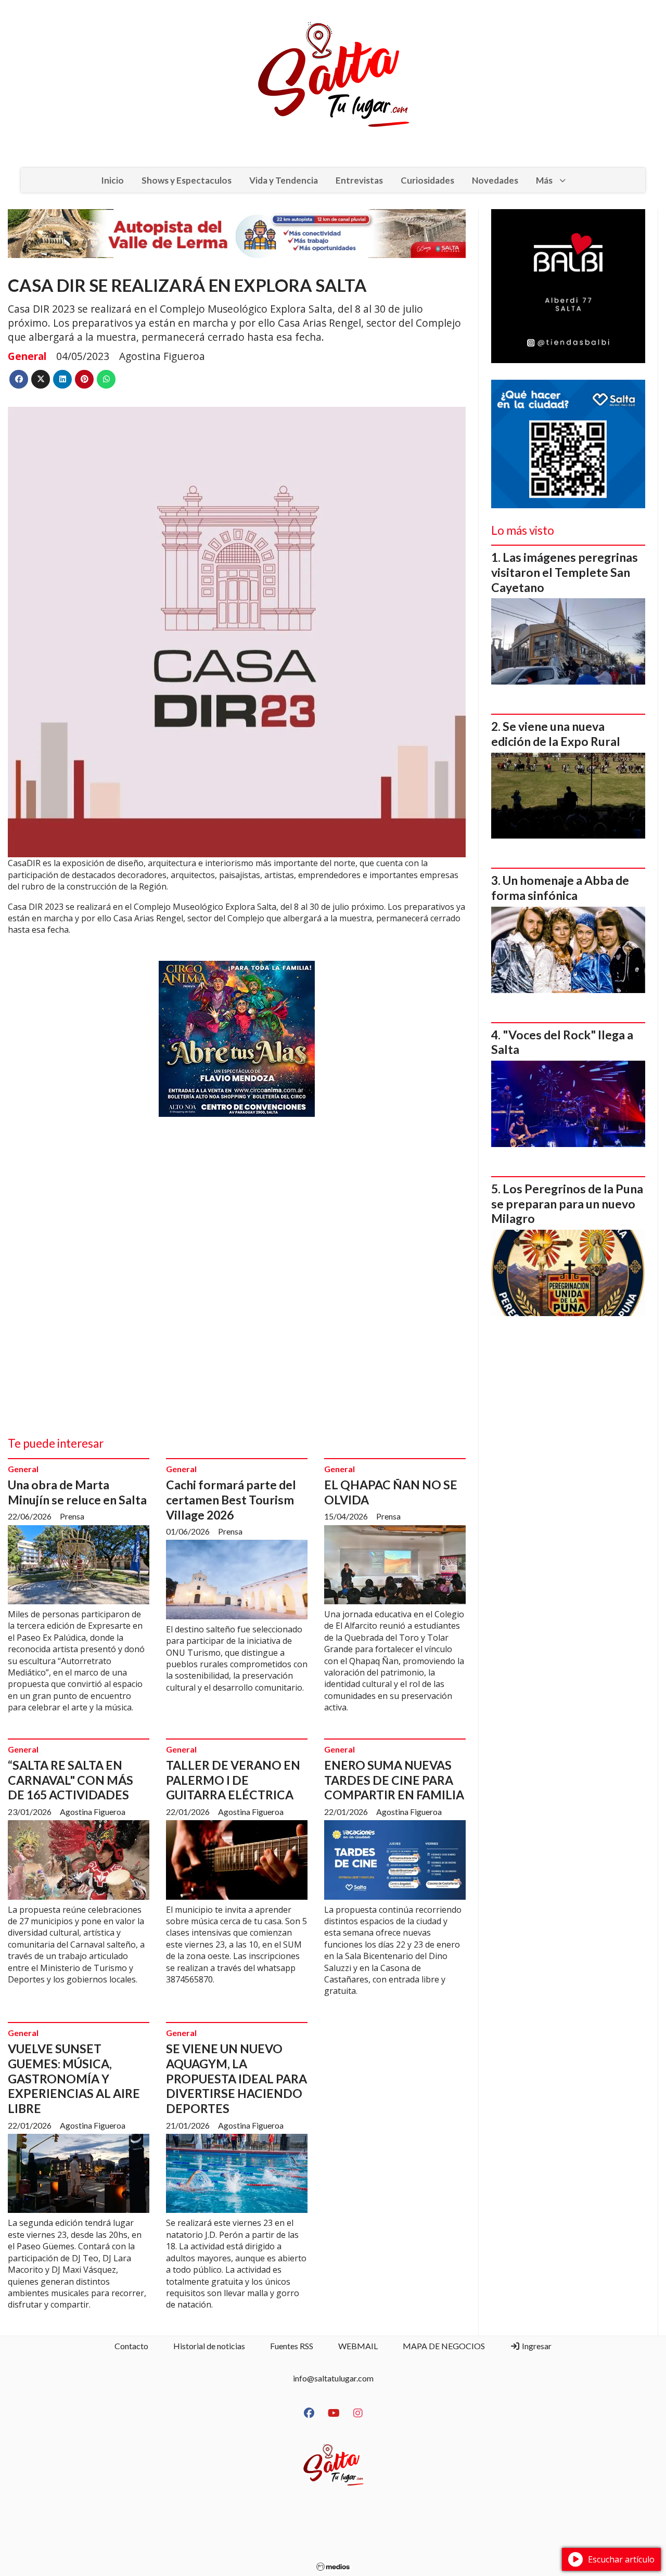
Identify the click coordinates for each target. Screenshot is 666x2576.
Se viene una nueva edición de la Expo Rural (556, 734)
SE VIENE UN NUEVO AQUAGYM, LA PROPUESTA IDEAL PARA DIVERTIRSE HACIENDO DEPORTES (236, 2078)
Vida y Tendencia (284, 180)
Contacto (131, 2346)
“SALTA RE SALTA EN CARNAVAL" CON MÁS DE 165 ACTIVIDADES (71, 1780)
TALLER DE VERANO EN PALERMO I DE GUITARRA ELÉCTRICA (233, 1780)
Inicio (112, 180)
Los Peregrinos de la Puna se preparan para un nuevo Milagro (567, 1204)
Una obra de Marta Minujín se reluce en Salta (77, 1492)
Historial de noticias (209, 2346)
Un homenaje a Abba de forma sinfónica (560, 888)
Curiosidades (427, 180)
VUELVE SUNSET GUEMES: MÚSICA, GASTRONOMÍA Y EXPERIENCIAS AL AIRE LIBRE (74, 2078)
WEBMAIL (358, 2346)
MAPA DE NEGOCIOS (444, 2346)
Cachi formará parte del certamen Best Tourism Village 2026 (231, 1500)
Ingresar (536, 2346)
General (27, 356)
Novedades (495, 180)
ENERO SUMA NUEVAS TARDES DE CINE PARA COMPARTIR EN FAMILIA (394, 1780)
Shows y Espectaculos (187, 180)
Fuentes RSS (292, 2346)
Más (544, 180)
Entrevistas (359, 180)
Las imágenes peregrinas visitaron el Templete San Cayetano (565, 572)
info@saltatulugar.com (333, 2378)
